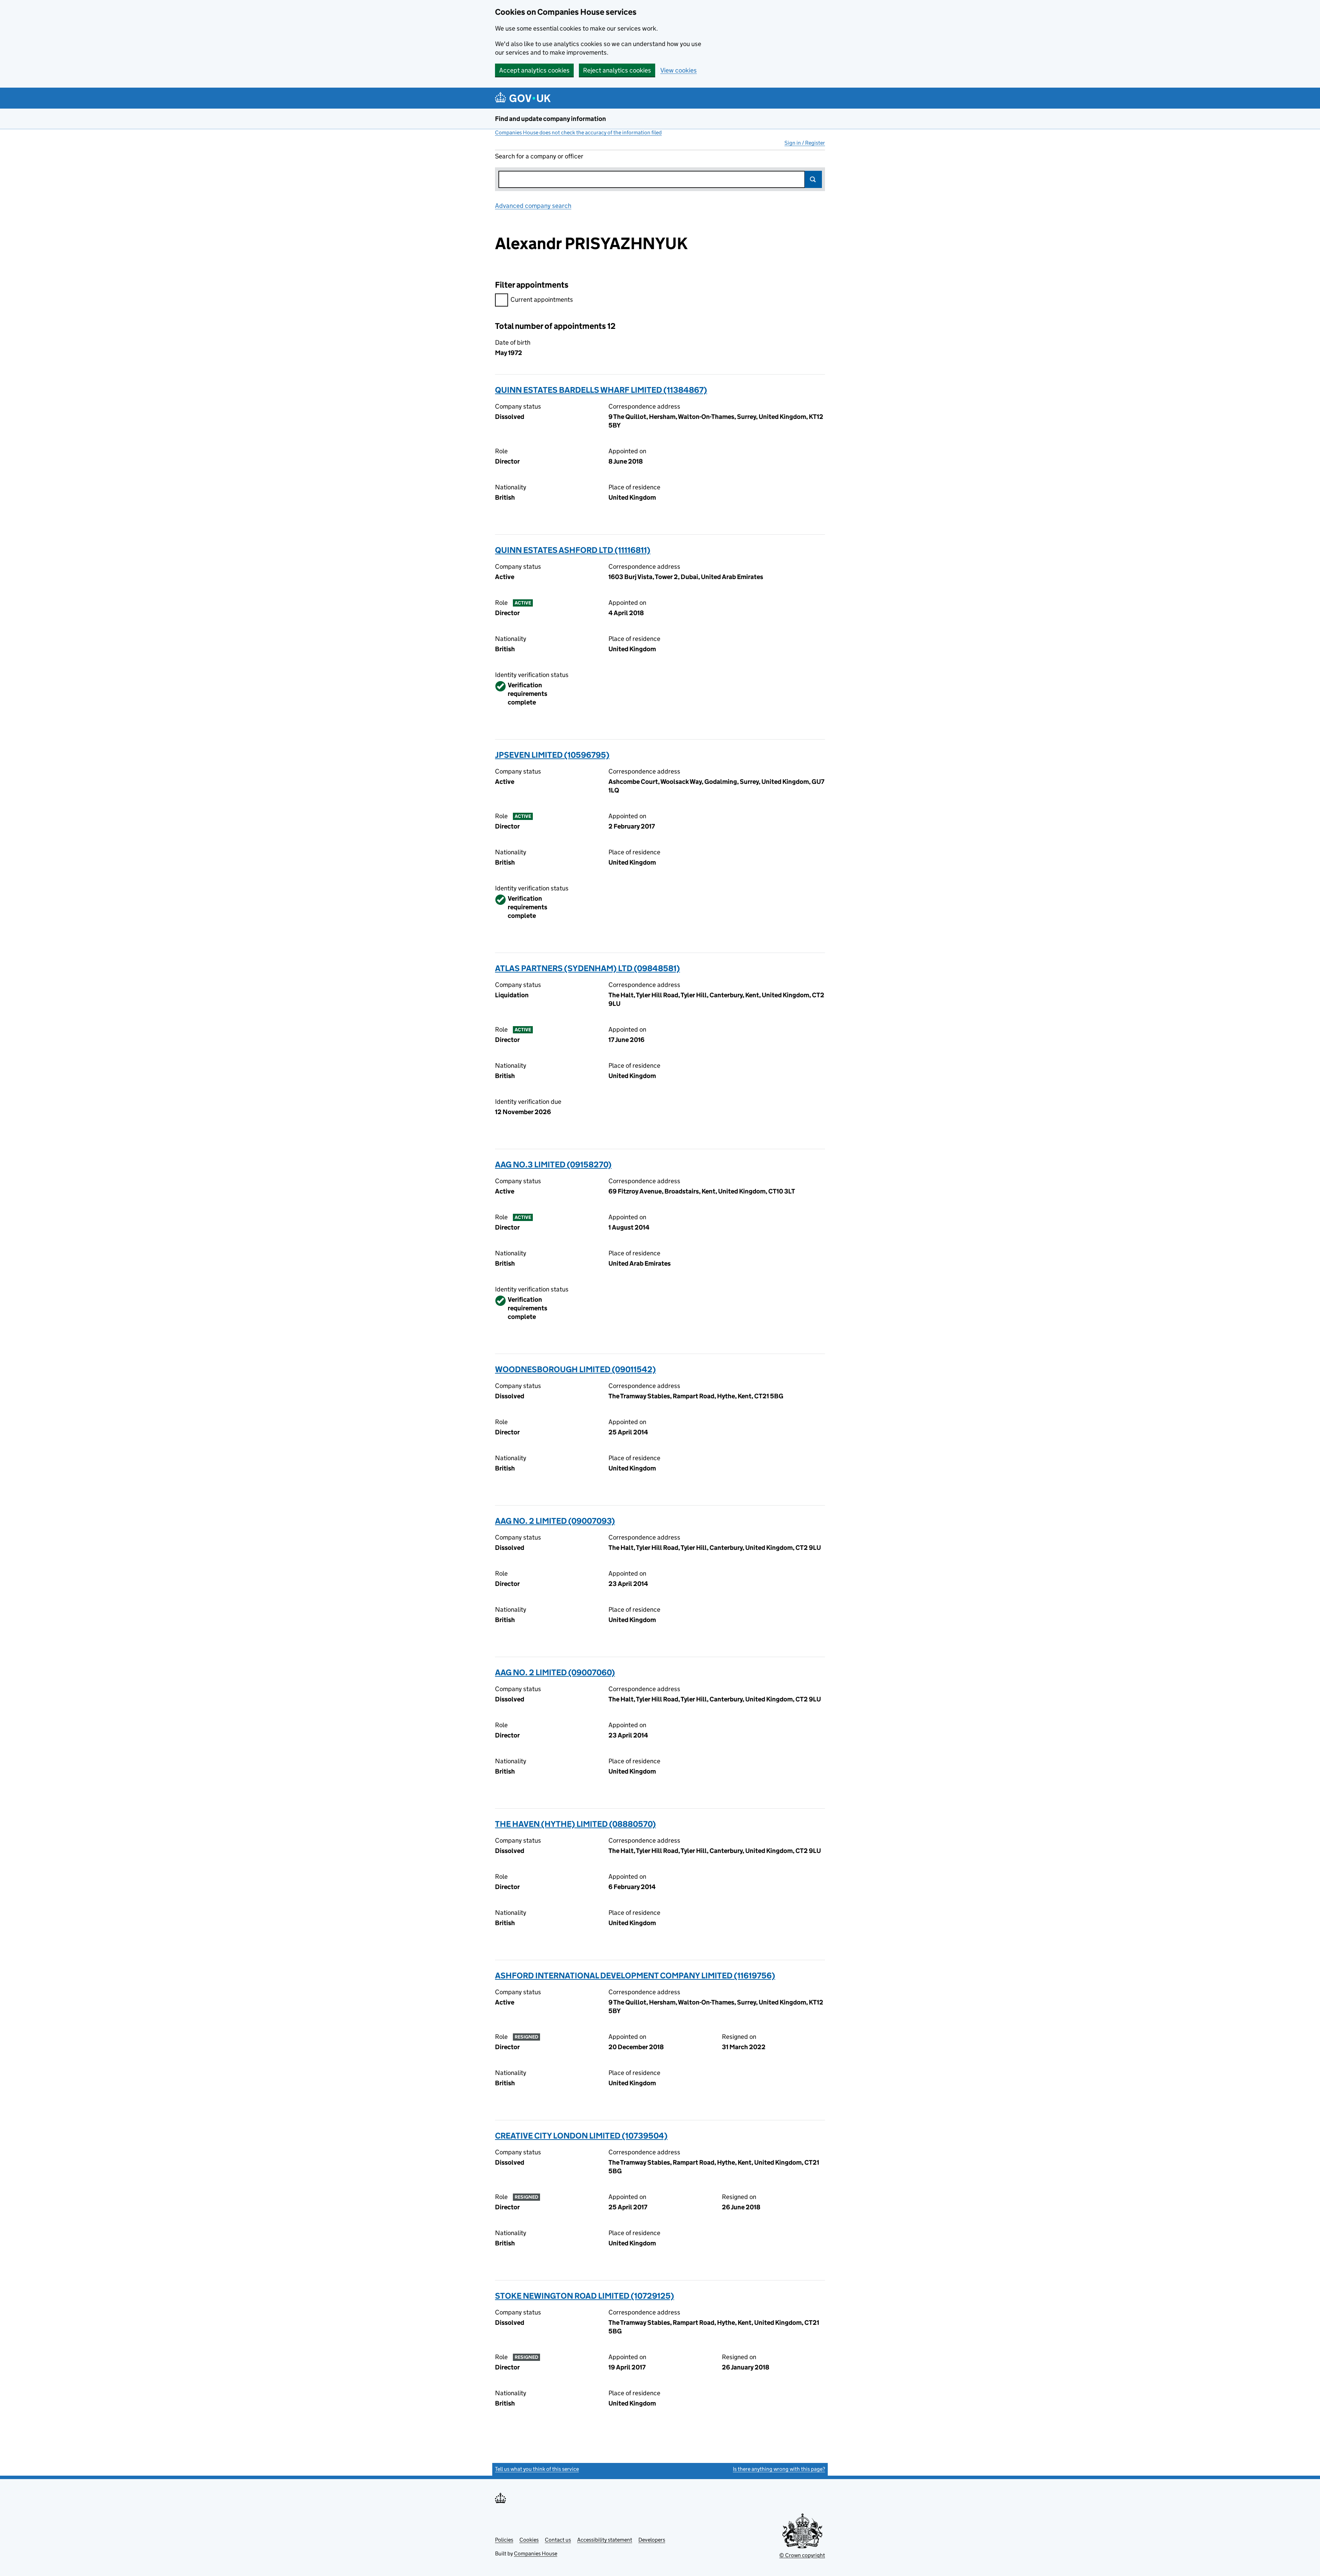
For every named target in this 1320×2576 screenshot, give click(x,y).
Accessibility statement (605, 2540)
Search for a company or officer (539, 156)
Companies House (536, 2553)
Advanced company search (533, 206)
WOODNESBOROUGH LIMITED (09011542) (575, 1369)
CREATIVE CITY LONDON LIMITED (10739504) (581, 2136)
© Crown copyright (802, 2555)
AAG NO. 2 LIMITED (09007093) (555, 1521)
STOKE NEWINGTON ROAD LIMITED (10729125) (585, 2296)
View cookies (679, 70)
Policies (504, 2540)
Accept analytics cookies (534, 70)
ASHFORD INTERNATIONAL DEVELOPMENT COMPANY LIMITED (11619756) (635, 1975)
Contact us (558, 2540)
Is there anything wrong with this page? (779, 2469)
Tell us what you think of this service (537, 2469)
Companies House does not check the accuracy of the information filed (578, 132)
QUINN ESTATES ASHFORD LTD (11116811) (573, 550)
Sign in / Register (805, 143)
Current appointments (542, 299)
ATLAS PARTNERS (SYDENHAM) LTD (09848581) (587, 968)
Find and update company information (551, 119)
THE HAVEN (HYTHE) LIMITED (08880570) (575, 1824)
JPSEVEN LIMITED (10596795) (552, 755)
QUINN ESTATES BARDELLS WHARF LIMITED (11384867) (601, 390)
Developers (652, 2540)
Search (813, 179)
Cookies (529, 2540)
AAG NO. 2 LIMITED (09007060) (555, 1672)
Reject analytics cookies (617, 70)
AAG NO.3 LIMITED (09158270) (553, 1164)
